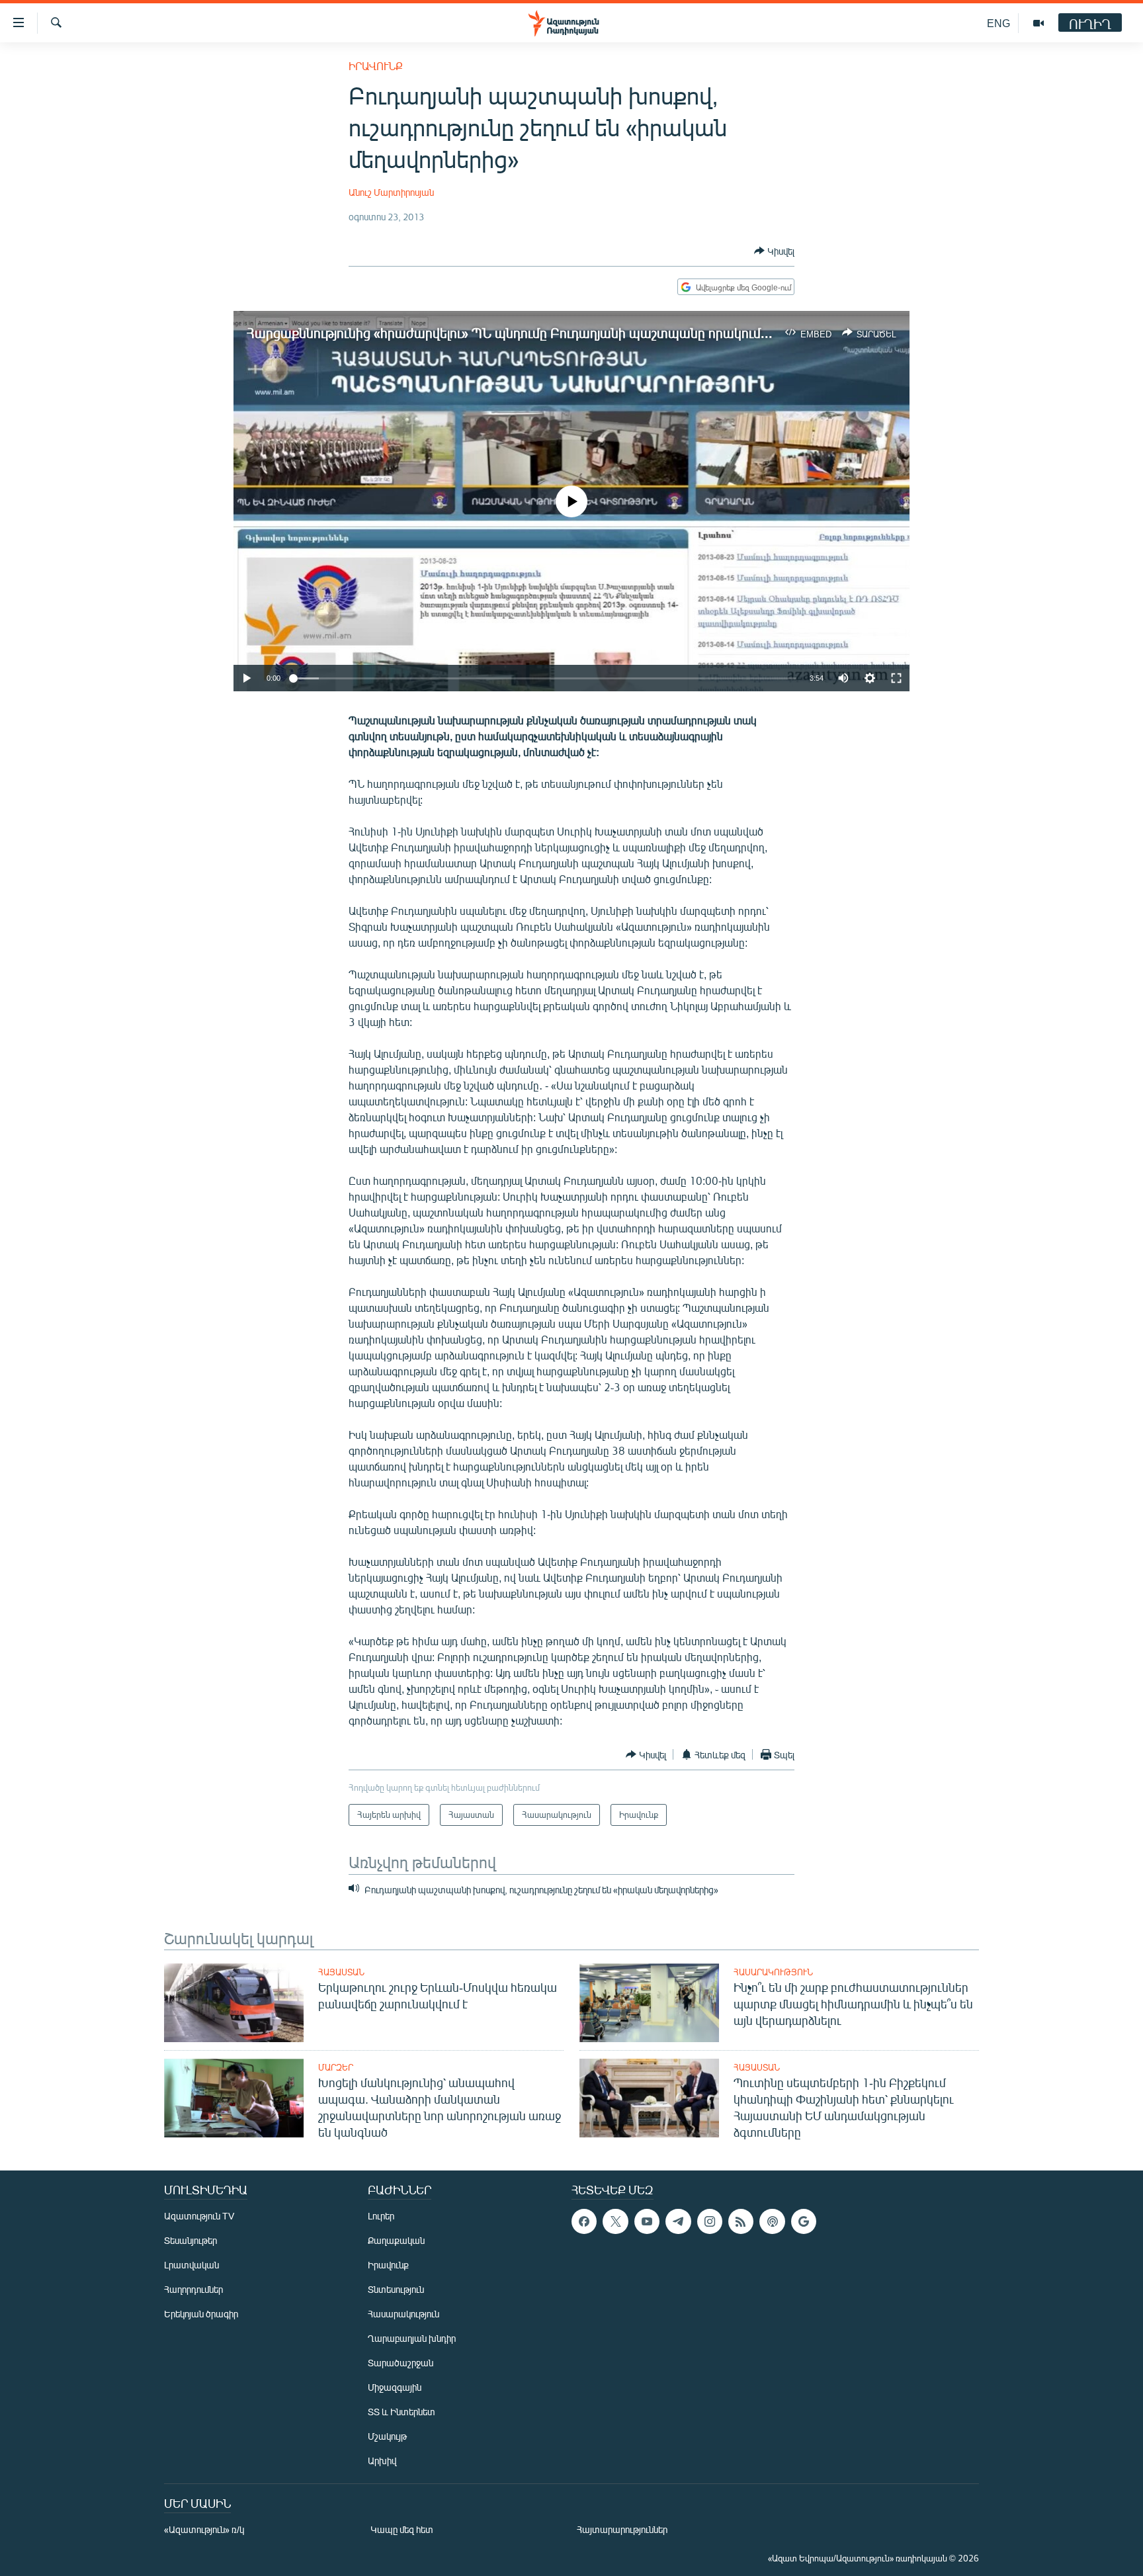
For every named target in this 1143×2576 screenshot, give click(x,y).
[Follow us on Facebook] (584, 2221)
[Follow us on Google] (804, 2221)
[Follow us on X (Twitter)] (615, 2221)
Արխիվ (382, 2461)
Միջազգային (395, 2387)
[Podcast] (772, 2221)
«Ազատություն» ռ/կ (204, 2529)
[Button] (774, 251)
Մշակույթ (387, 2436)
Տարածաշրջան (401, 2363)
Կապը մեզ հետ (402, 2529)
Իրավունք (376, 66)
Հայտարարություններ (622, 2529)
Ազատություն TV (199, 2216)
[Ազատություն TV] (1038, 23)
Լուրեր (381, 2216)
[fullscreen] (896, 678)
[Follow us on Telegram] (678, 2221)
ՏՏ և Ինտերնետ (402, 2412)
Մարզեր (336, 2067)
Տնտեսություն (396, 2289)
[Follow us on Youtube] (647, 2221)
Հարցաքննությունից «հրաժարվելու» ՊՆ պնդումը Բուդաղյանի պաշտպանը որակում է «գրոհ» (531, 332)
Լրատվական (191, 2265)
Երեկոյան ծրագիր (201, 2314)
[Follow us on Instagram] (710, 2221)
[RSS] (741, 2221)
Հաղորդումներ (193, 2289)
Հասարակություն (773, 1972)
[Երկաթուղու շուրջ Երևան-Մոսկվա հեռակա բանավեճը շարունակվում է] (234, 2003)
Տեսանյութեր (190, 2240)
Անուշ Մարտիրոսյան (391, 192)
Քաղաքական (396, 2240)
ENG (998, 23)
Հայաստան (341, 1972)
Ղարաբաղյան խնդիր (412, 2338)
